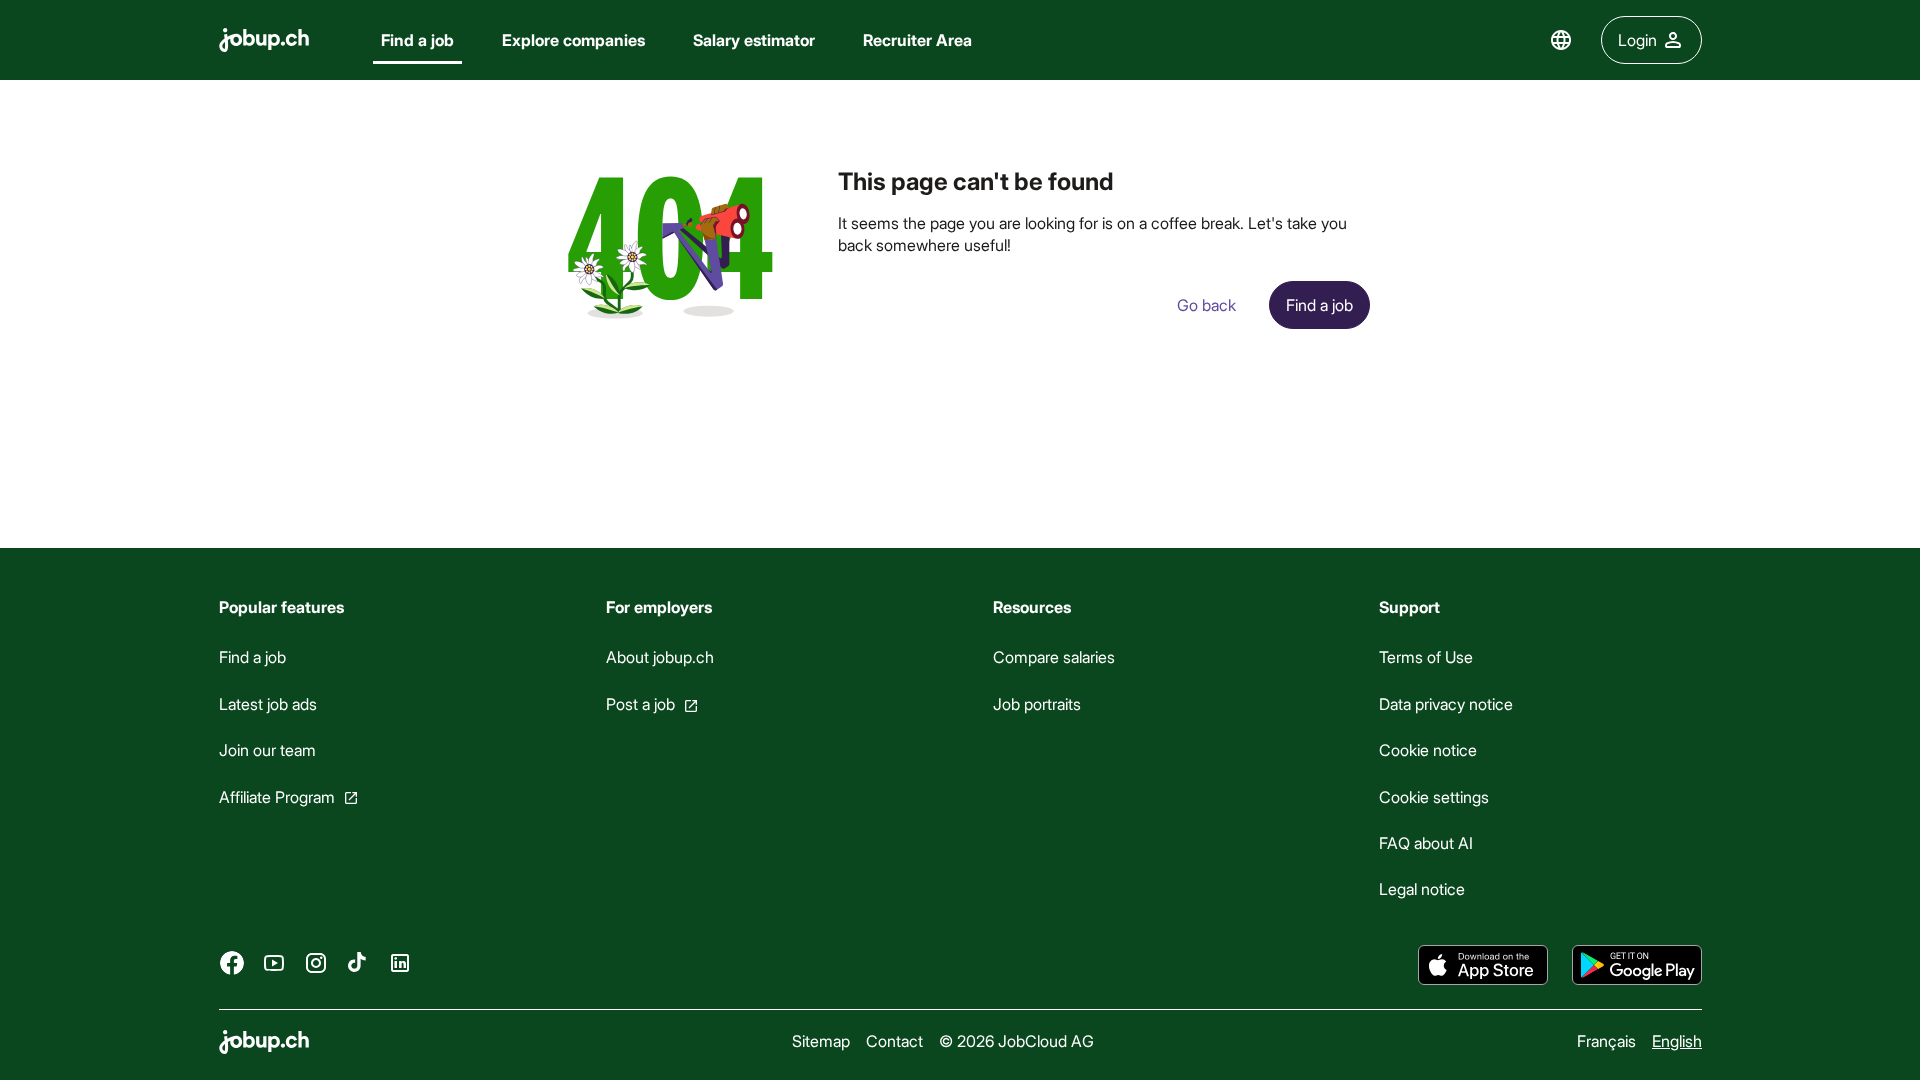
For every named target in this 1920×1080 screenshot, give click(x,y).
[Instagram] (316, 962)
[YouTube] (274, 962)
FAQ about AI (1426, 842)
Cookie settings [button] (1434, 795)
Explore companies (573, 39)
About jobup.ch (659, 656)
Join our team (267, 749)
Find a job (417, 39)
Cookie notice (1428, 749)
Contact (894, 1040)
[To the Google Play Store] (1637, 965)
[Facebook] (232, 962)
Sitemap (821, 1040)
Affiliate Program (277, 795)
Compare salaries (1053, 656)
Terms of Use (1426, 656)
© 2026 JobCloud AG (1016, 1040)
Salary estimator (754, 39)
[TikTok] (358, 962)
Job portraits (1036, 703)
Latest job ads (268, 703)
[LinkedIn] (400, 962)
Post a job (639, 703)
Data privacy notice (1446, 703)
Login (1637, 39)
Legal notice (1422, 888)
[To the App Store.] (1483, 965)
